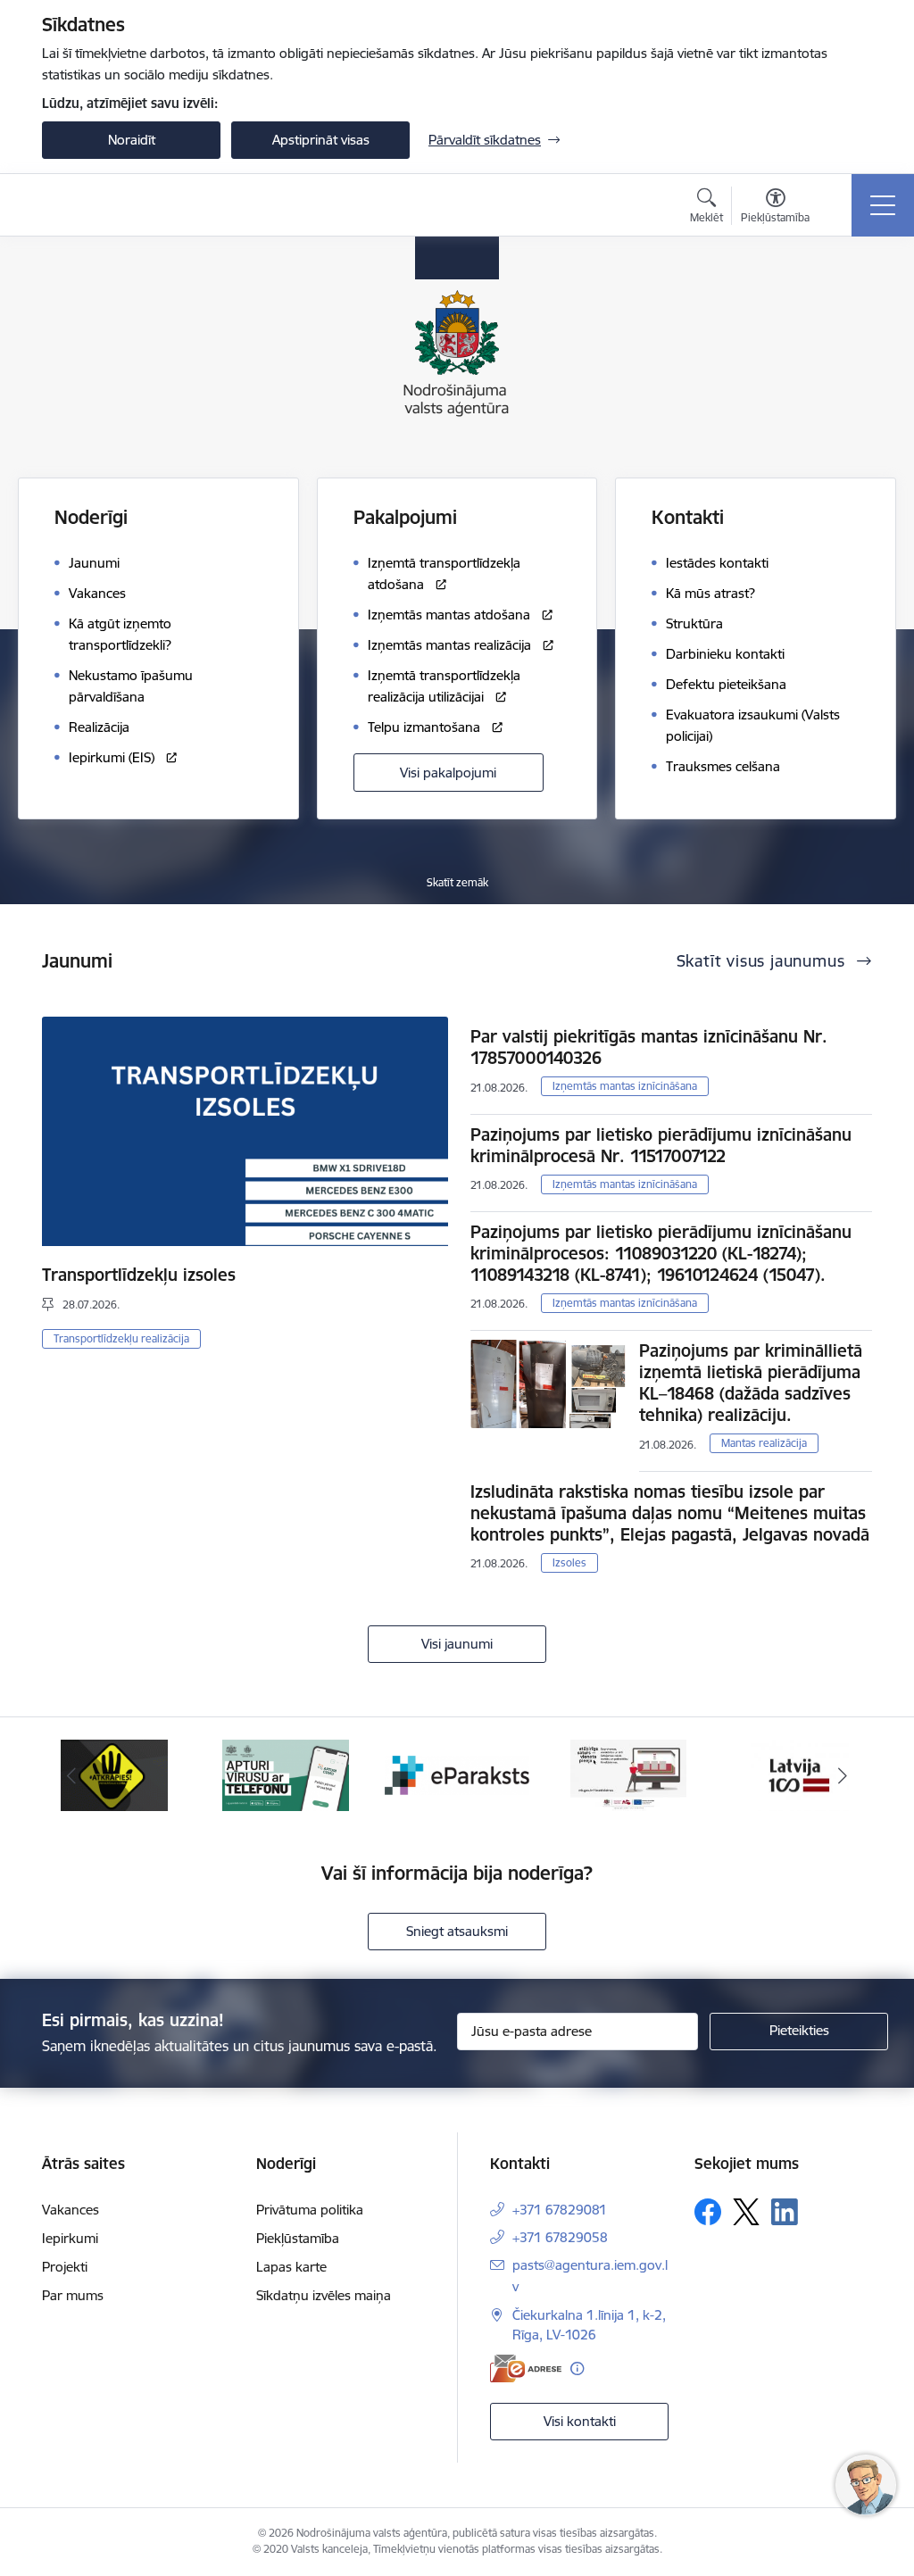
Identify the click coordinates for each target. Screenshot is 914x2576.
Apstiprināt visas (321, 140)
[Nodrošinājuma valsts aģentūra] (129, 205)
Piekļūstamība (298, 2238)
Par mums (73, 2295)
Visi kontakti (580, 2421)
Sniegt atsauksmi (457, 1931)
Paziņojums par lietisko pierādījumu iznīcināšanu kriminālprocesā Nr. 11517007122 (661, 1145)
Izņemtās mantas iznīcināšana (625, 1086)
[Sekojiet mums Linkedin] (785, 2212)
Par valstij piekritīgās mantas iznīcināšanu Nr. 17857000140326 (649, 1047)
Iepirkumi (70, 2238)
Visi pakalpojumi (448, 773)
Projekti (65, 2267)
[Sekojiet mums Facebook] (708, 2212)
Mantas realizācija (764, 1443)
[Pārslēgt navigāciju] (883, 205)
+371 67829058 (560, 2237)
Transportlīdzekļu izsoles (139, 1275)
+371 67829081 (560, 2210)
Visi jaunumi (457, 1644)
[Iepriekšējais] (71, 1775)
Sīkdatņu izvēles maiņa (324, 2295)
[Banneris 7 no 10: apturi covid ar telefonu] (286, 1774)
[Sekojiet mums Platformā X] (746, 2212)
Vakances (71, 2210)
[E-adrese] (526, 2368)
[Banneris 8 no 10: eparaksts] (457, 1774)
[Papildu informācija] (577, 2368)
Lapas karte (291, 2267)
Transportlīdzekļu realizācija (121, 1338)
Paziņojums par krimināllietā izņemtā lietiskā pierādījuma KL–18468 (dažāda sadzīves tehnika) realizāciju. (751, 1383)
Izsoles (569, 1562)
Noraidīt (132, 140)
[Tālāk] (843, 1775)
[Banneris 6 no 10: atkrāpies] (114, 1774)
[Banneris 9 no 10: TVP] (628, 1774)
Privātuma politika (310, 2210)
